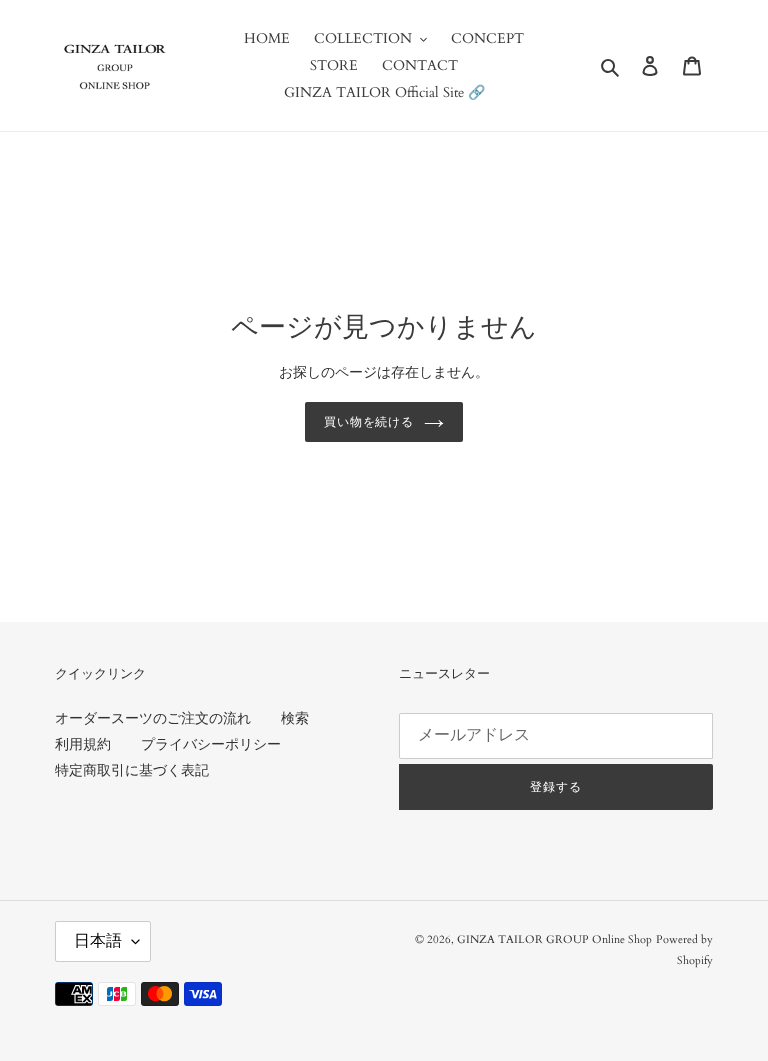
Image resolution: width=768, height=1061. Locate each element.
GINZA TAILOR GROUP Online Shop (554, 939)
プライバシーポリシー (211, 744)
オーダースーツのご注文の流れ (153, 718)
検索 (295, 718)
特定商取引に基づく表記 (132, 770)
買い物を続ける (369, 422)
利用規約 (83, 744)
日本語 (98, 941)
